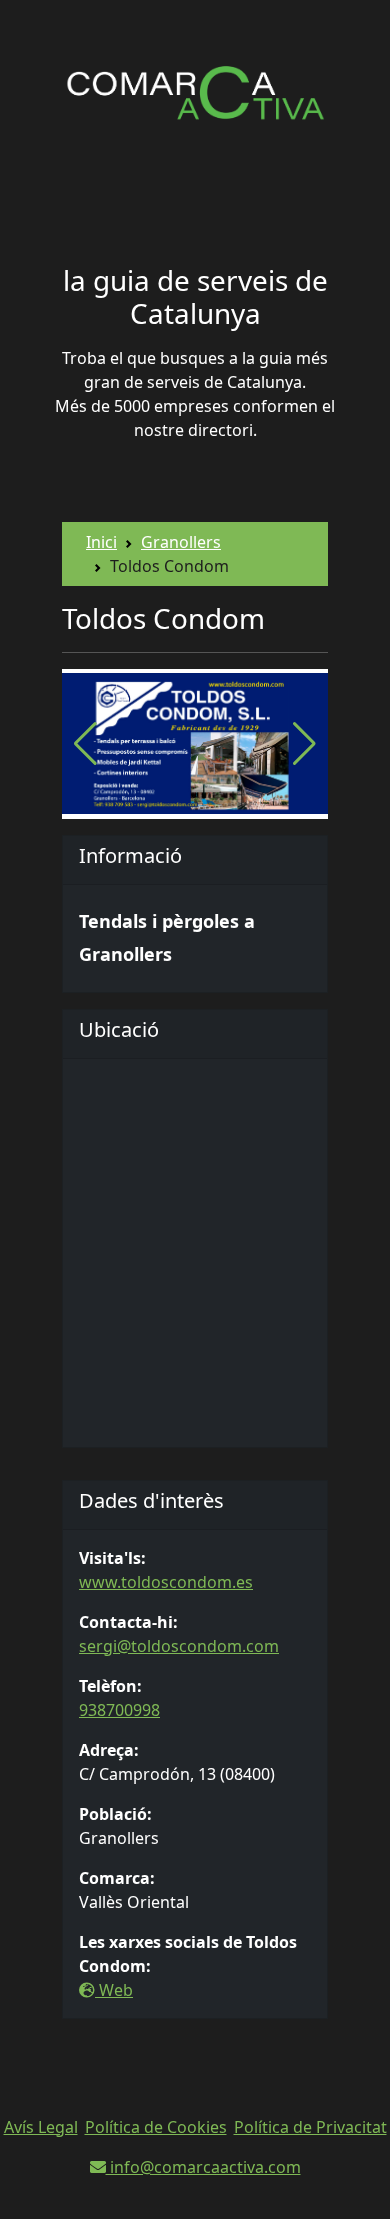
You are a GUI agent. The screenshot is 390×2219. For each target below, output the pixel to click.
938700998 (119, 1710)
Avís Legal (41, 2127)
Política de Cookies (156, 2127)
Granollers (181, 542)
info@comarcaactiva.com (203, 2167)
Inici (101, 542)
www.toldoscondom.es (166, 1582)
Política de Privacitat (310, 2127)
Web (114, 1990)
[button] (304, 744)
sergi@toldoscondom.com (179, 1646)
